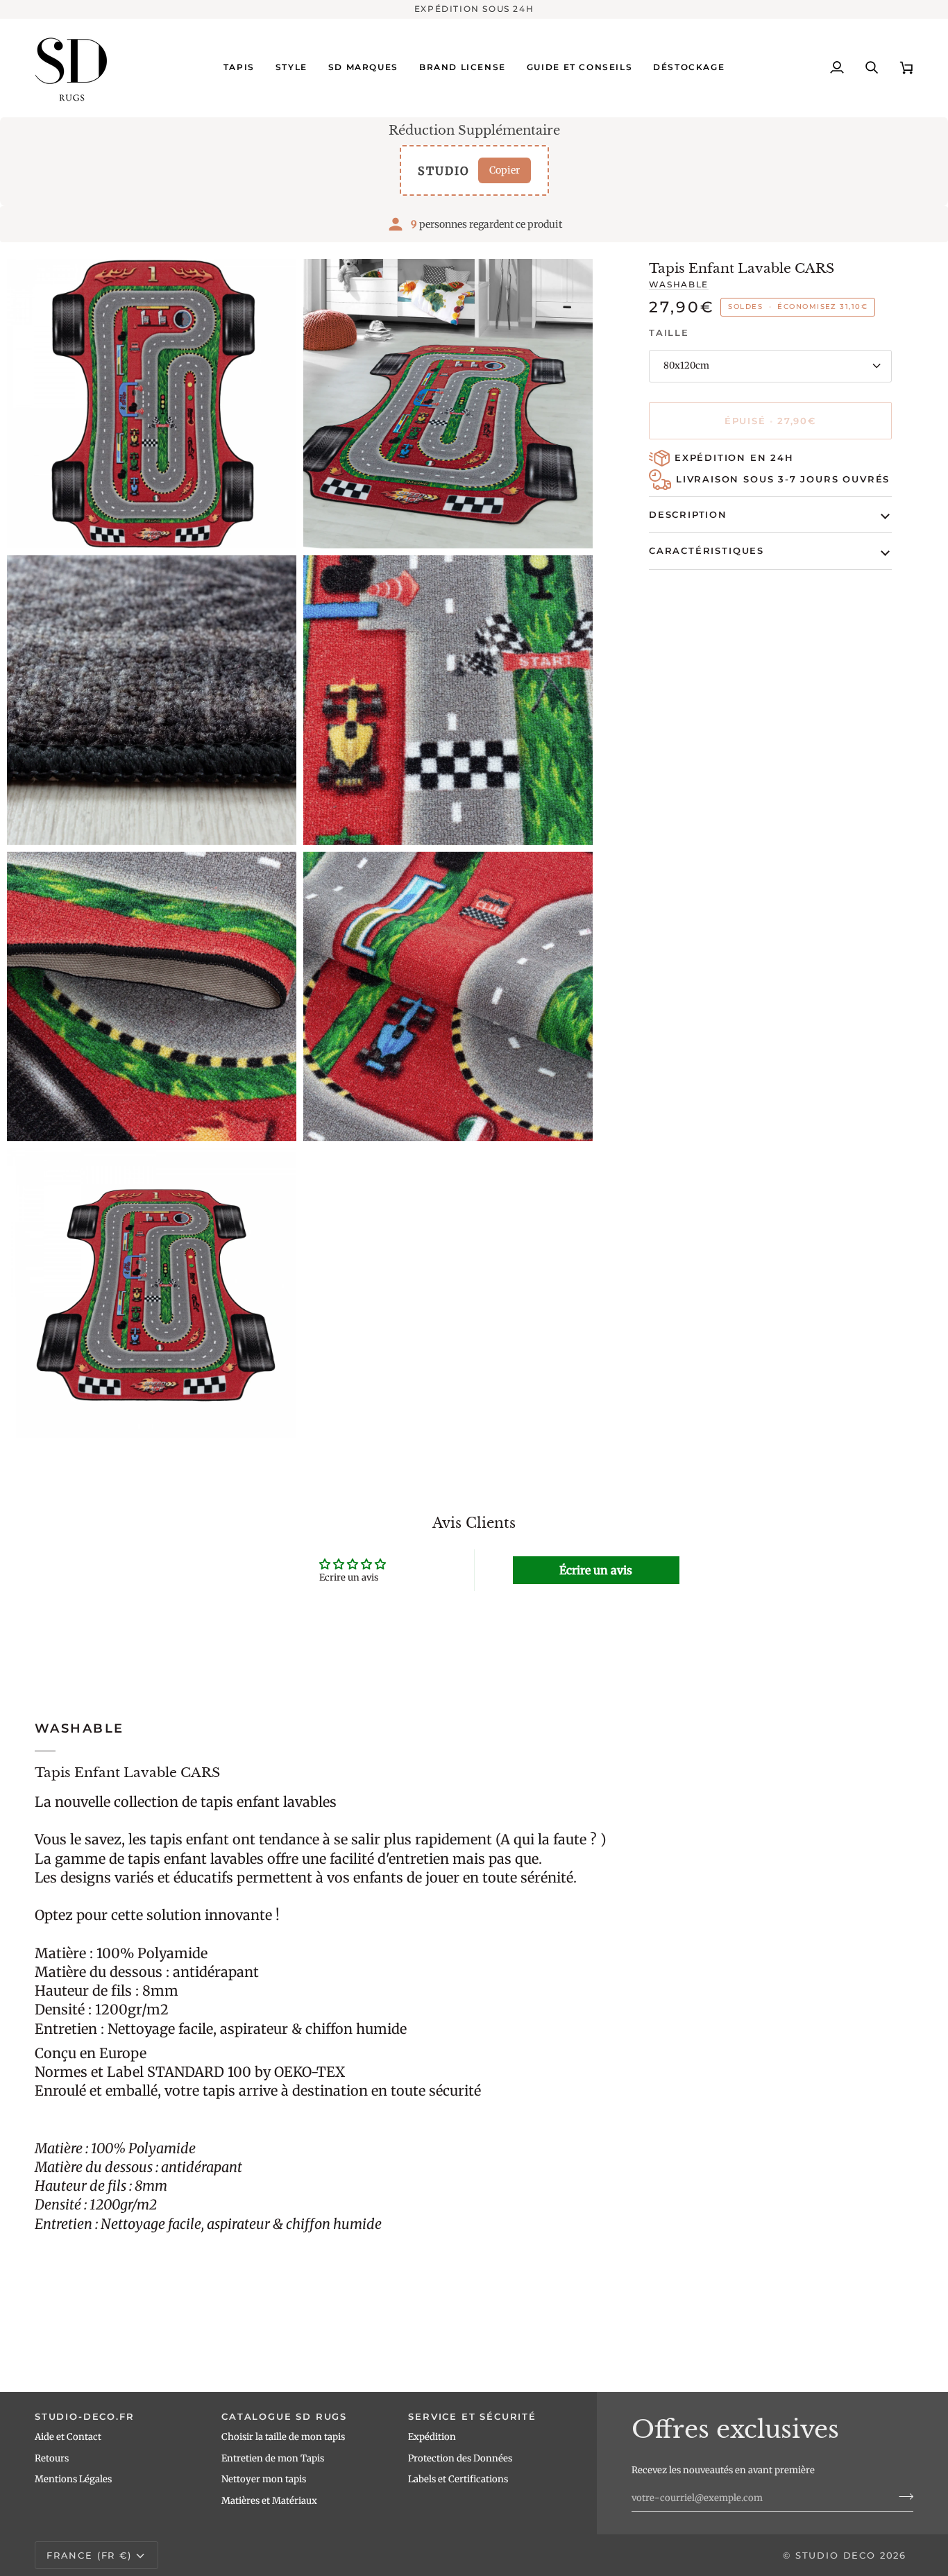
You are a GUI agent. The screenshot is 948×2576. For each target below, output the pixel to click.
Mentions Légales (73, 2479)
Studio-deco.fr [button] (84, 2416)
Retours (52, 2458)
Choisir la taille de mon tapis (283, 2437)
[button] (239, 68)
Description (688, 514)
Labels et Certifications (458, 2479)
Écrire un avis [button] (596, 1570)
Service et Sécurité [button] (472, 2416)
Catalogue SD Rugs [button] (284, 2416)
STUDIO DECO (836, 2555)
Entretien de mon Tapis (273, 2458)
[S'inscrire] (902, 2496)
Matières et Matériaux (269, 2501)
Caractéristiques (706, 550)
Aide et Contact (68, 2437)
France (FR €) (89, 2555)
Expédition (432, 2437)
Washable (679, 285)
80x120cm (686, 365)
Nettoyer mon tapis (264, 2479)
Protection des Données (460, 2458)
